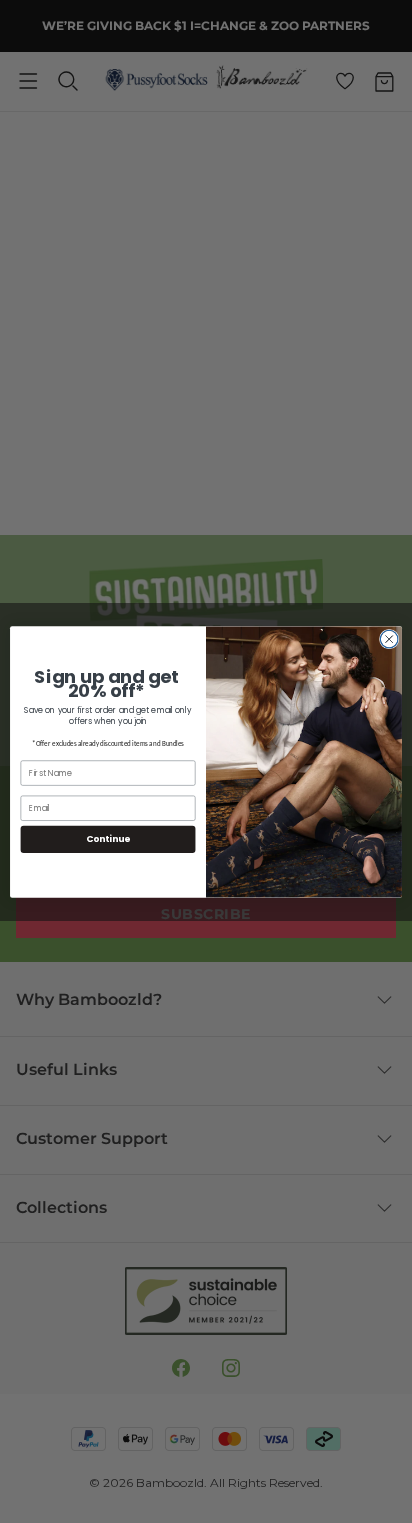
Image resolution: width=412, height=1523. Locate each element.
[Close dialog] (389, 639)
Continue (108, 838)
